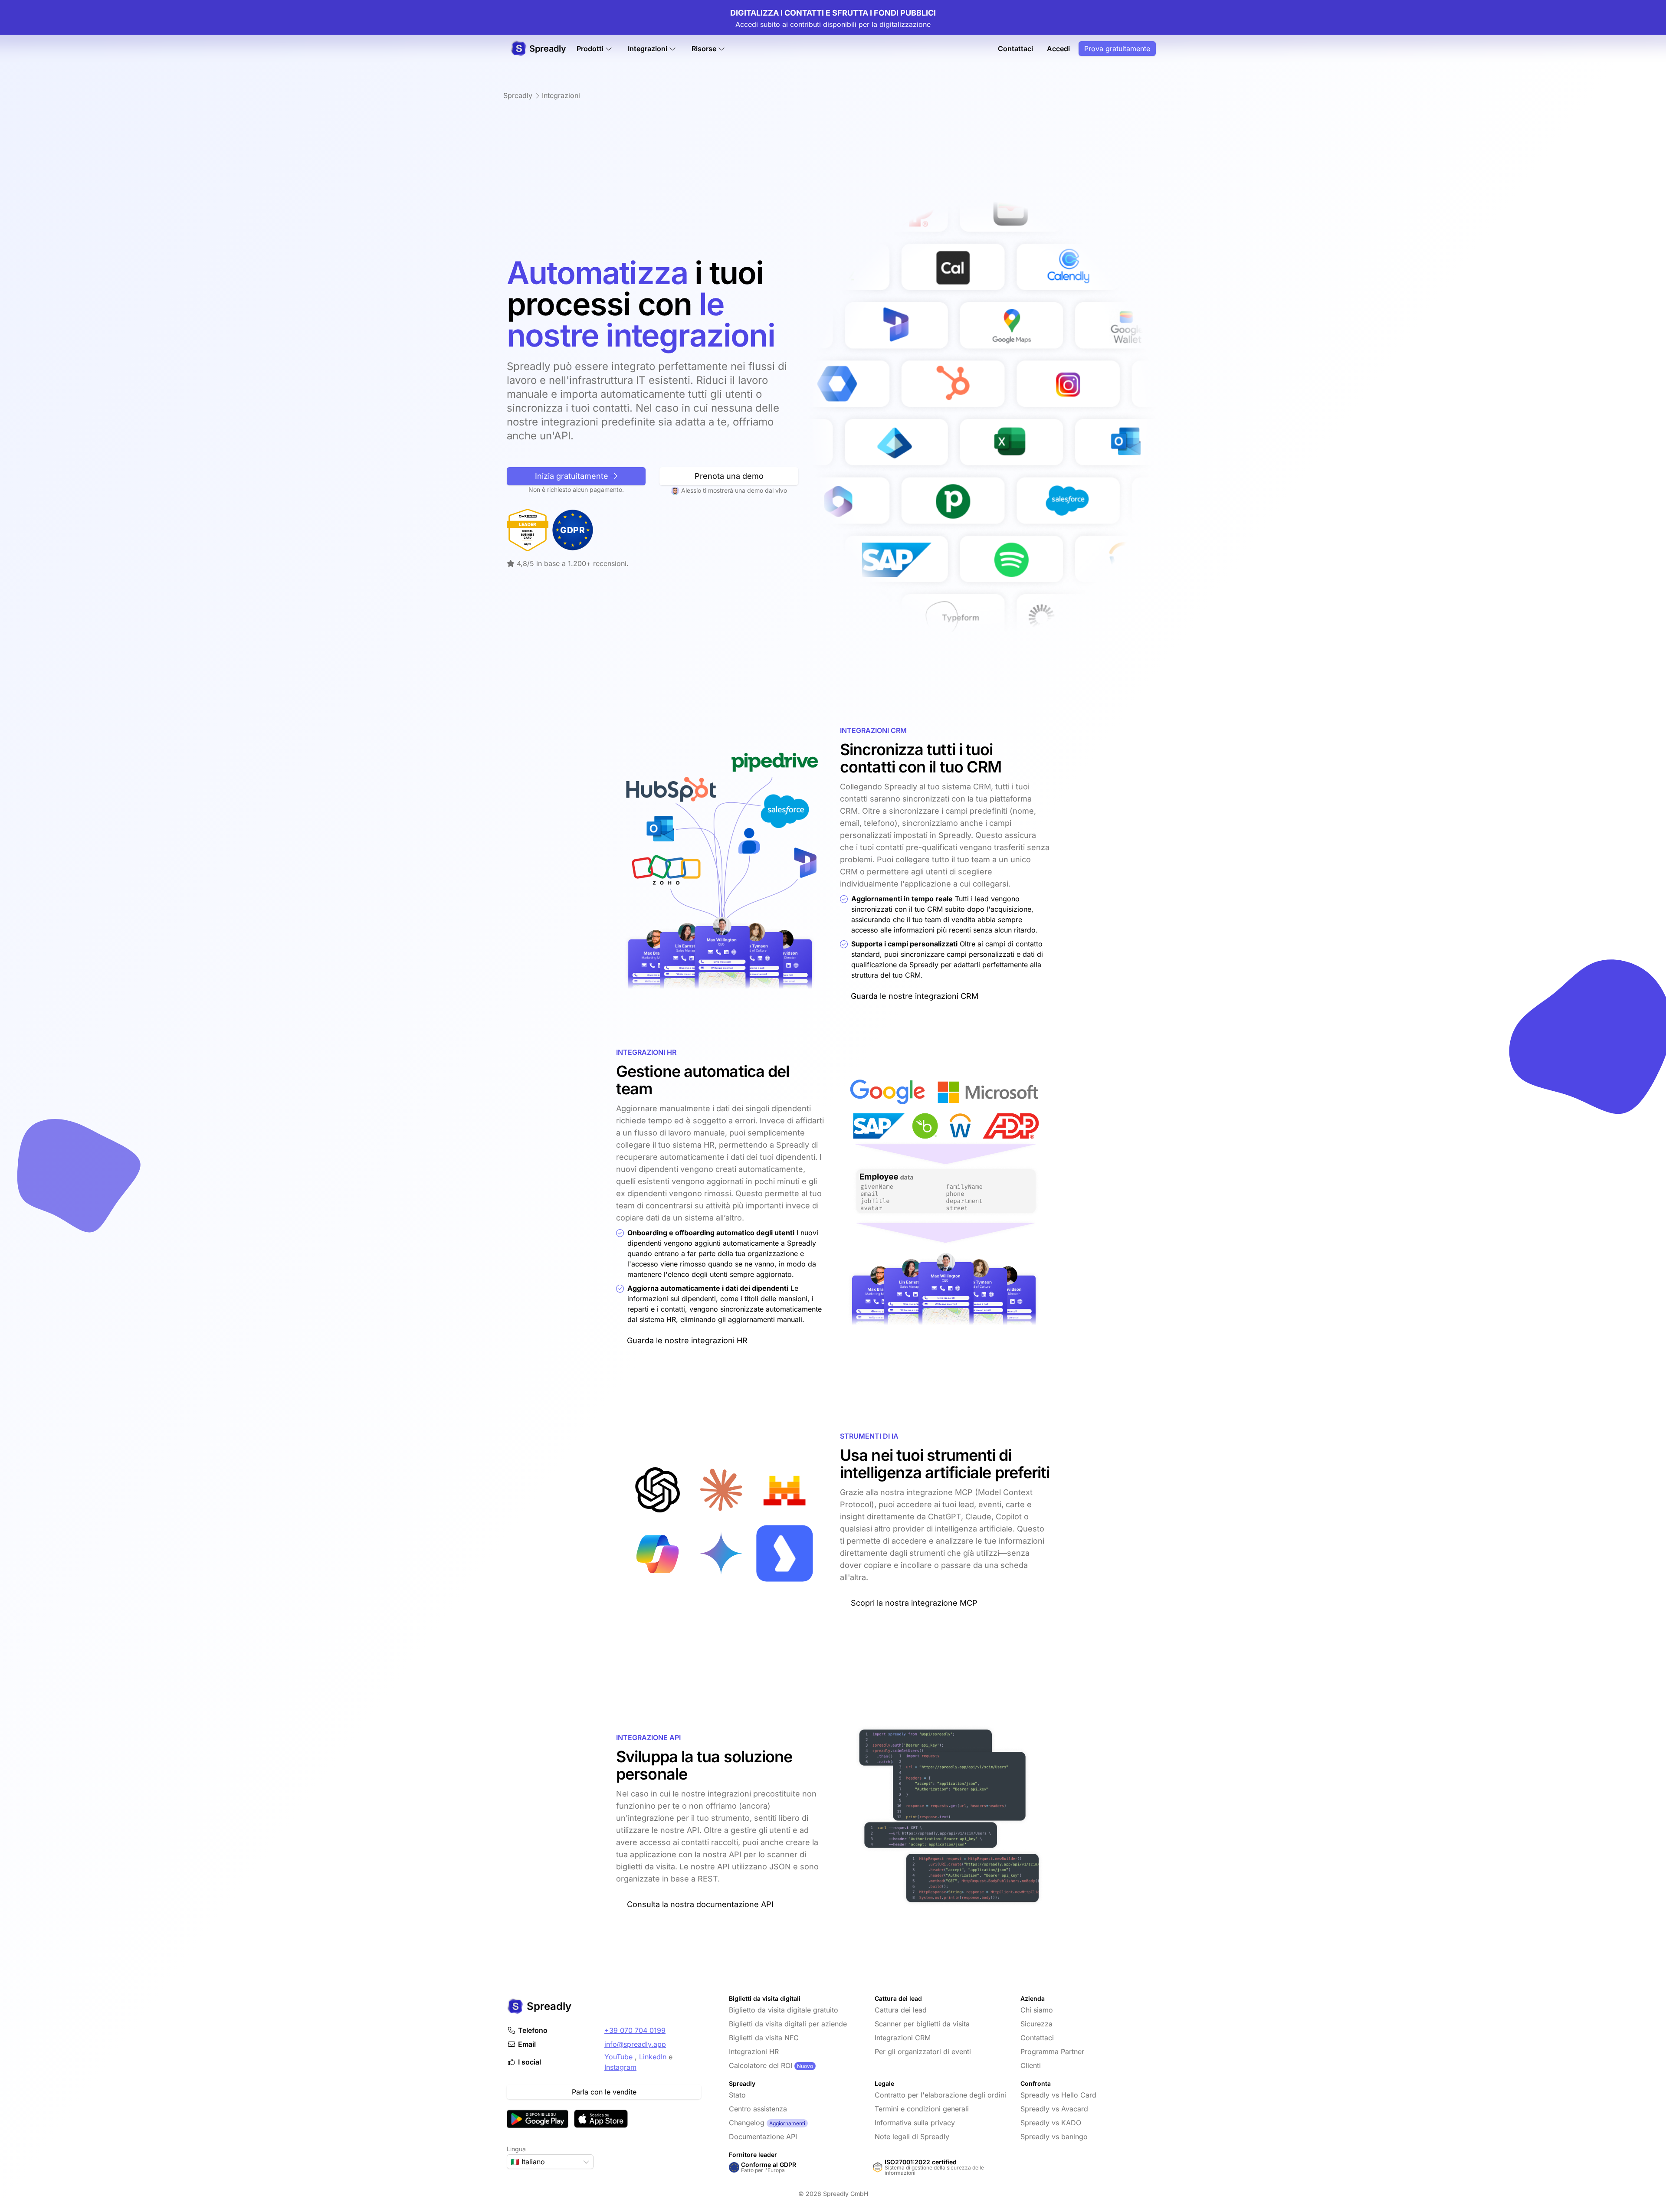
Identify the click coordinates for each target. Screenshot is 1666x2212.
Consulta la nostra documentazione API (700, 1904)
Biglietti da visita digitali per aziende (788, 2024)
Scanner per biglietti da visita (922, 2024)
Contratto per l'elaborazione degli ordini (940, 2095)
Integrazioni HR (754, 2052)
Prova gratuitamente (1117, 49)
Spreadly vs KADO (1051, 2123)
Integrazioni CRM (903, 2038)
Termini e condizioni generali (922, 2109)
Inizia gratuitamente (573, 476)
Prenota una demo (729, 476)
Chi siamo (1037, 2010)
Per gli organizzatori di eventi (923, 2052)
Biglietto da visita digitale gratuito (784, 2010)
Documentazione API (763, 2137)
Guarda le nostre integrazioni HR (687, 1340)
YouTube (618, 2057)
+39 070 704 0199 (635, 2030)
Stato (737, 2095)
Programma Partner (1052, 2052)
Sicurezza (1036, 2024)
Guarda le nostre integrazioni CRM (915, 996)
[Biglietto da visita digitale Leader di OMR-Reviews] (528, 530)
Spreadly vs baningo (1054, 2137)
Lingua (516, 2149)
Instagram (620, 2067)
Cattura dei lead (901, 2010)
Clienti (1031, 2065)
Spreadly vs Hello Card (1058, 2095)
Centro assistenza (758, 2109)
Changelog (747, 2123)
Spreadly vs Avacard (1054, 2109)
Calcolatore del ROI (761, 2065)
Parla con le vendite (604, 2092)
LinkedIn (653, 2057)
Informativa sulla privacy (915, 2123)
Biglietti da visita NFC (764, 2038)
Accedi (1058, 49)
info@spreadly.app (635, 2044)
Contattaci (1015, 49)
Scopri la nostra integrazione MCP (914, 1603)
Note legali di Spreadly (912, 2137)
